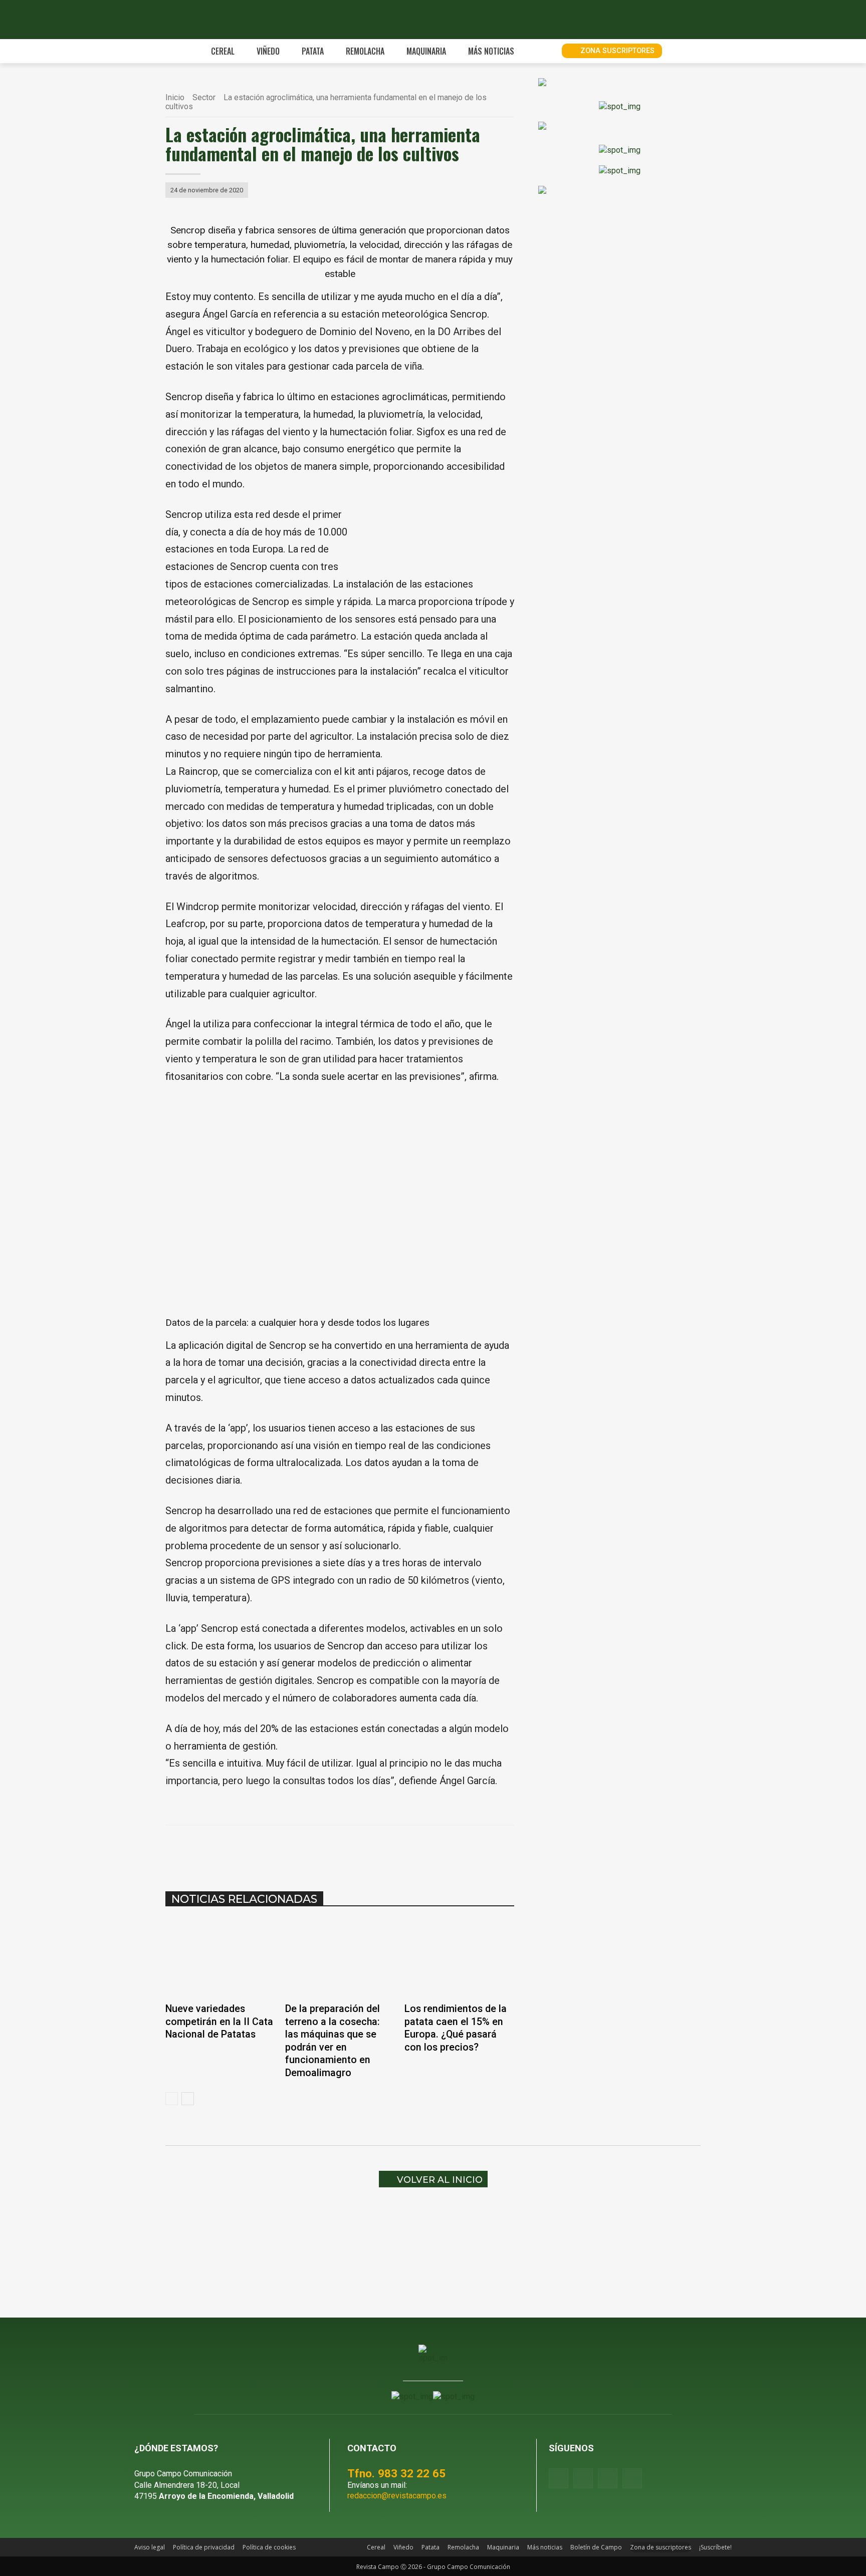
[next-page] (188, 2099)
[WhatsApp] (311, 1850)
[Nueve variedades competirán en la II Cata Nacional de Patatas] (220, 1958)
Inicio (175, 97)
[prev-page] (172, 2099)
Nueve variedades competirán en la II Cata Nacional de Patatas (219, 2022)
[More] (403, 1850)
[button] (543, 51)
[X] (288, 1850)
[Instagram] (583, 2478)
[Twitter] (632, 2478)
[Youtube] (608, 2478)
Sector (204, 97)
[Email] (357, 1850)
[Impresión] (380, 1850)
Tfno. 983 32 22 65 (396, 2473)
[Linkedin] (334, 1850)
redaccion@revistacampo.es (397, 2496)
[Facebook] (265, 1850)
